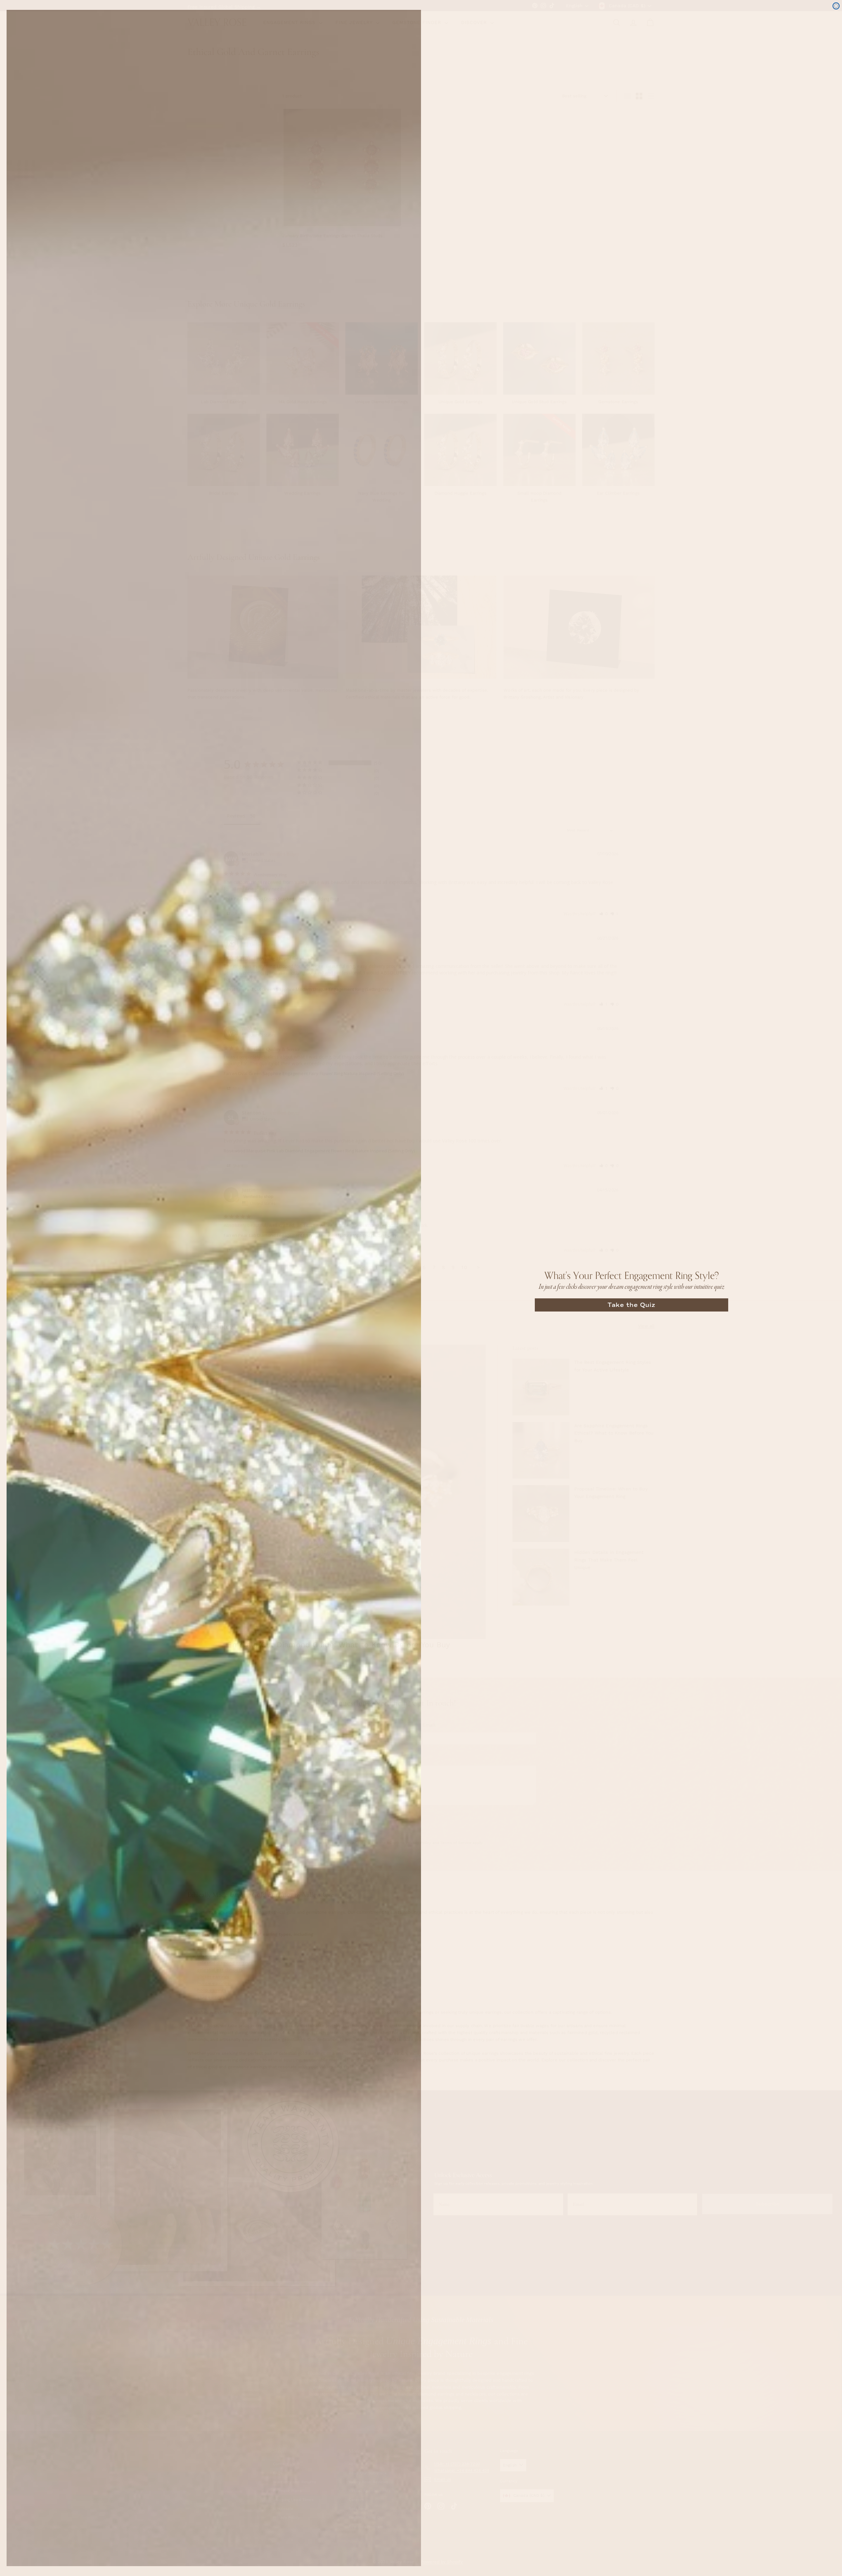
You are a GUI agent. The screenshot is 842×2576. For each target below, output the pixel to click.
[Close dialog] (836, 6)
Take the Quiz (631, 1305)
